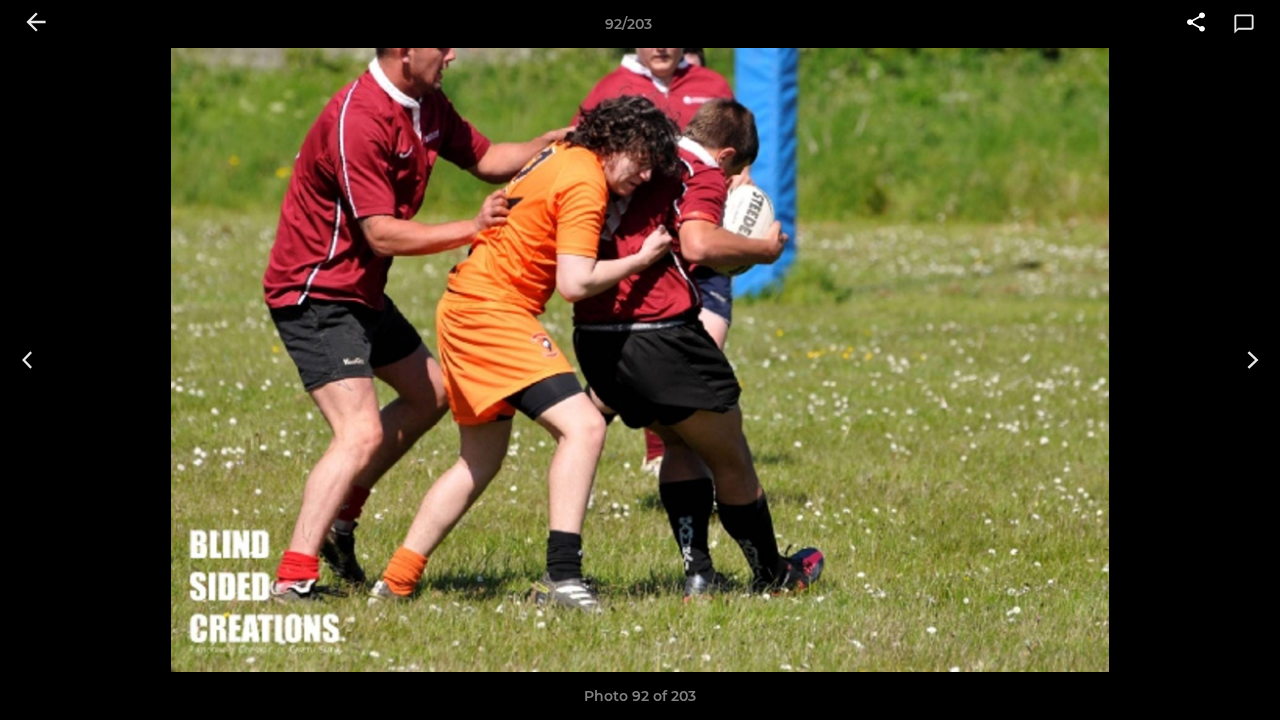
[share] (1196, 24)
